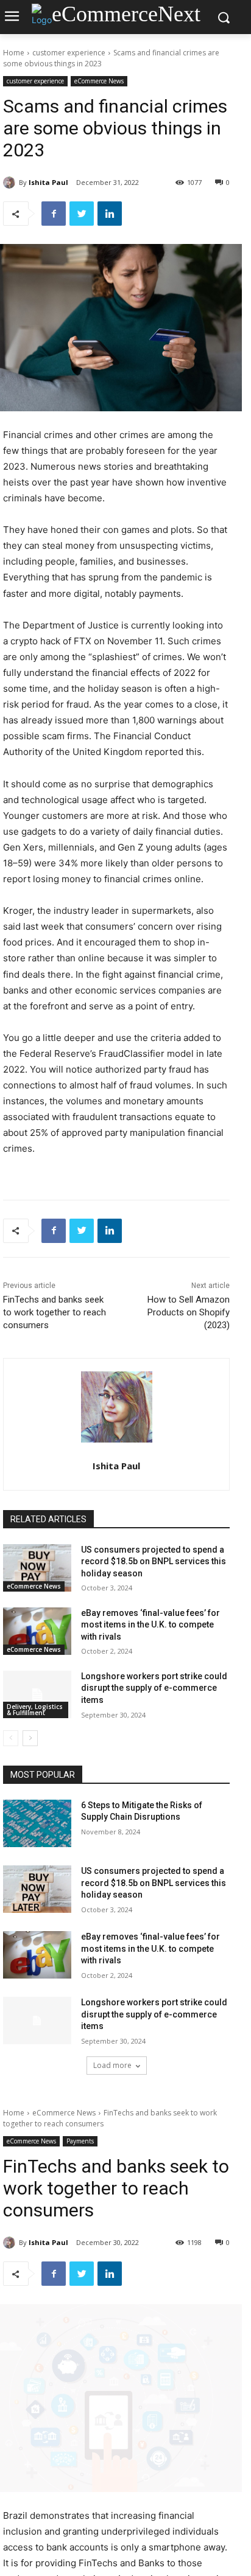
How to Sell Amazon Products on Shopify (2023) (189, 1312)
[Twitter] (82, 214)
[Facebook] (54, 214)
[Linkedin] (110, 214)
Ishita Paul (48, 182)
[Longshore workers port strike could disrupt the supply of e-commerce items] (37, 1694)
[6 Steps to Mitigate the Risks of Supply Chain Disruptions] (37, 1823)
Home (14, 53)
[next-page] (30, 1738)
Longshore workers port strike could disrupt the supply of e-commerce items (154, 1688)
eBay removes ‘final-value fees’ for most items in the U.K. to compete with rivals (150, 1625)
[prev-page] (11, 1738)
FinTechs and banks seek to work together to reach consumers (55, 1312)
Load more (112, 2065)
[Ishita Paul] (11, 183)
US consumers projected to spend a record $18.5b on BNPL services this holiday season (154, 1561)
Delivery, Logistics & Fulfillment (35, 1710)
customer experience (69, 53)
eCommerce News (99, 81)
